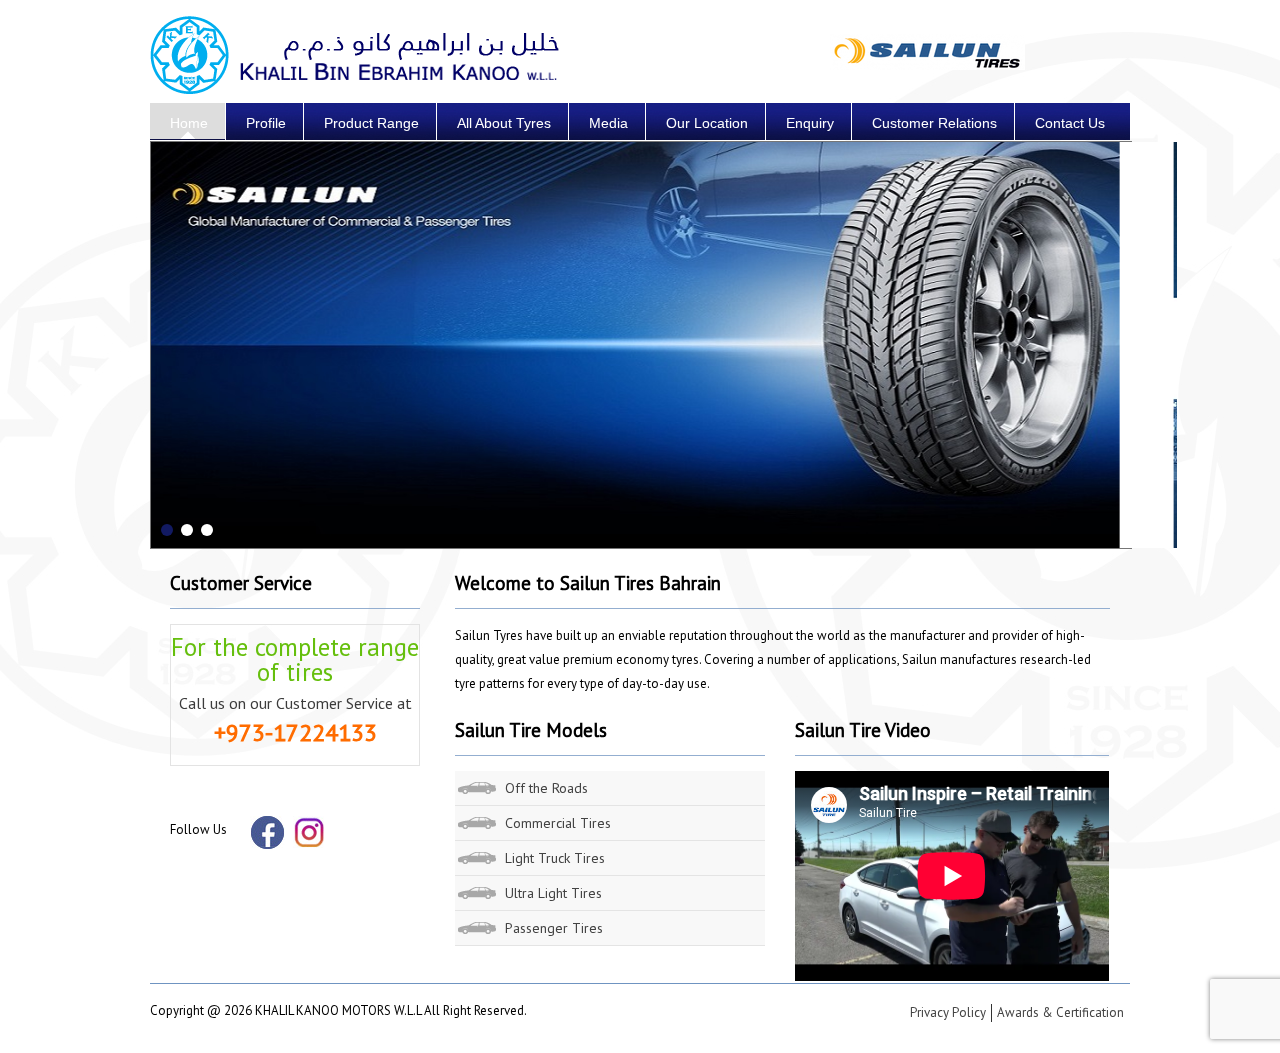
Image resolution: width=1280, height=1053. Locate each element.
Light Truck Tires (555, 858)
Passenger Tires (554, 928)
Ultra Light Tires (553, 893)
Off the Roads (546, 788)
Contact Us (1070, 123)
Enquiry (810, 123)
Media (608, 123)
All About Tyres (504, 123)
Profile (266, 123)
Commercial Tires (558, 823)
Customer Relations (934, 123)
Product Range (371, 123)
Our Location (707, 123)
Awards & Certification (1060, 1012)
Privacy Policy (948, 1012)
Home (189, 123)
